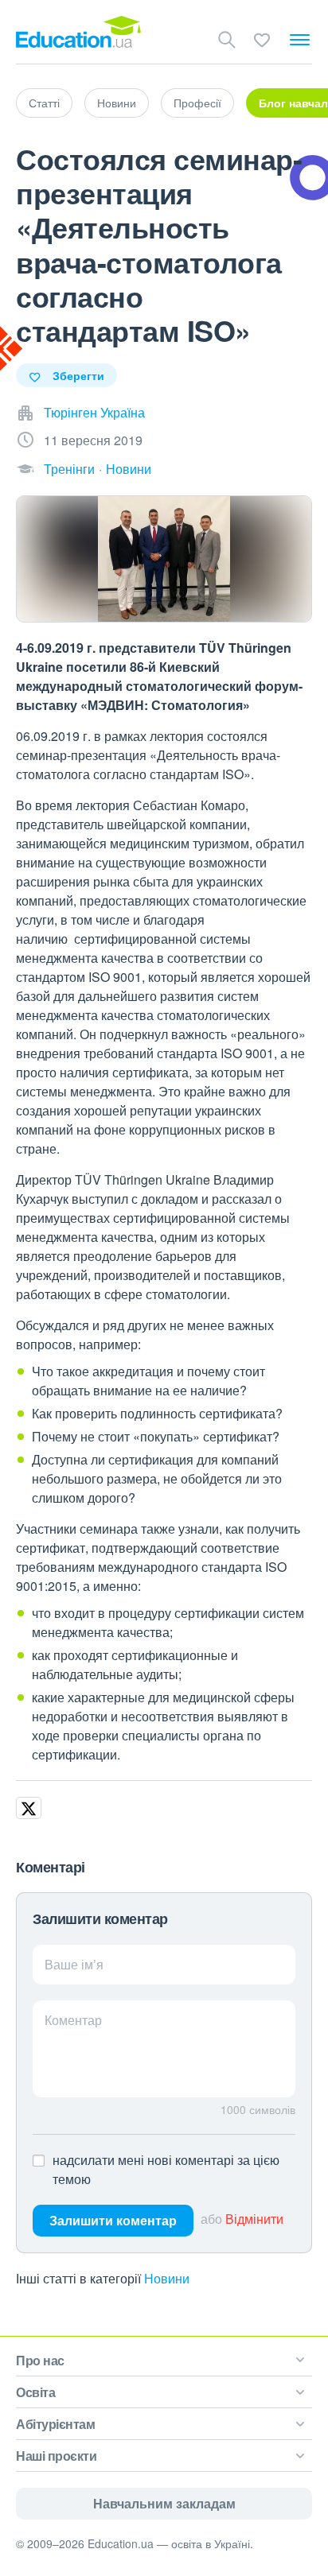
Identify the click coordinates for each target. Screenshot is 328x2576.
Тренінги (69, 469)
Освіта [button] (35, 2392)
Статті (44, 103)
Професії (197, 103)
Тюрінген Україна (94, 412)
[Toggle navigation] (300, 40)
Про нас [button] (40, 2360)
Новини (117, 103)
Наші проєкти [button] (56, 2456)
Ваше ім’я (74, 1964)
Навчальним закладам (164, 2503)
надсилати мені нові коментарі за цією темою (166, 2169)
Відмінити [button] (254, 2219)
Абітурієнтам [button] (55, 2424)
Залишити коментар (113, 2220)
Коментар (73, 2020)
